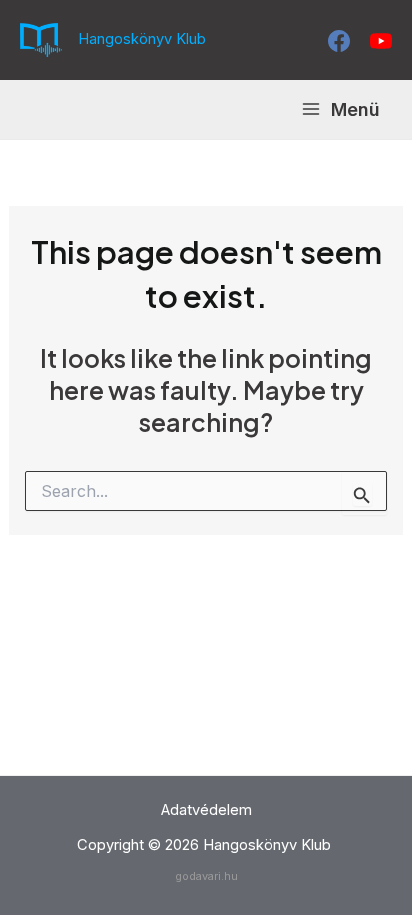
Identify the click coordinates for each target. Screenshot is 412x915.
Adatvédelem (206, 810)
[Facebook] (339, 41)
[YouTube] (381, 41)
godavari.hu (206, 876)
